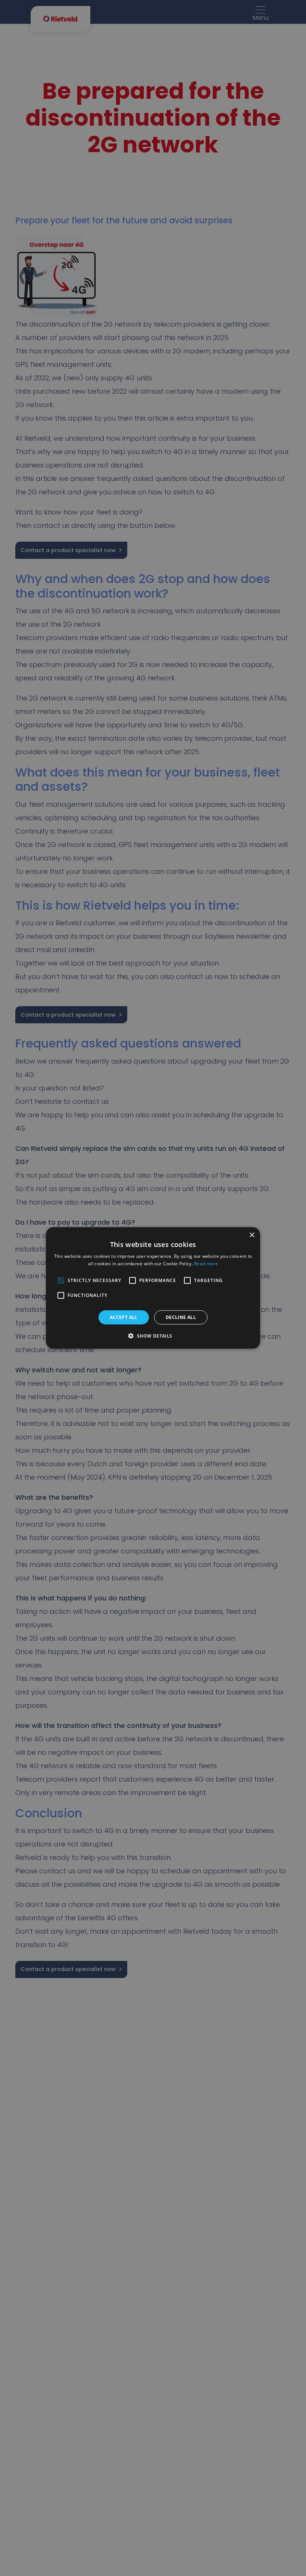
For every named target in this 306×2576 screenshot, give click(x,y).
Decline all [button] (181, 1317)
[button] (153, 1336)
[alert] (153, 1288)
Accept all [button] (124, 1317)
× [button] (252, 1235)
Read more (206, 1264)
